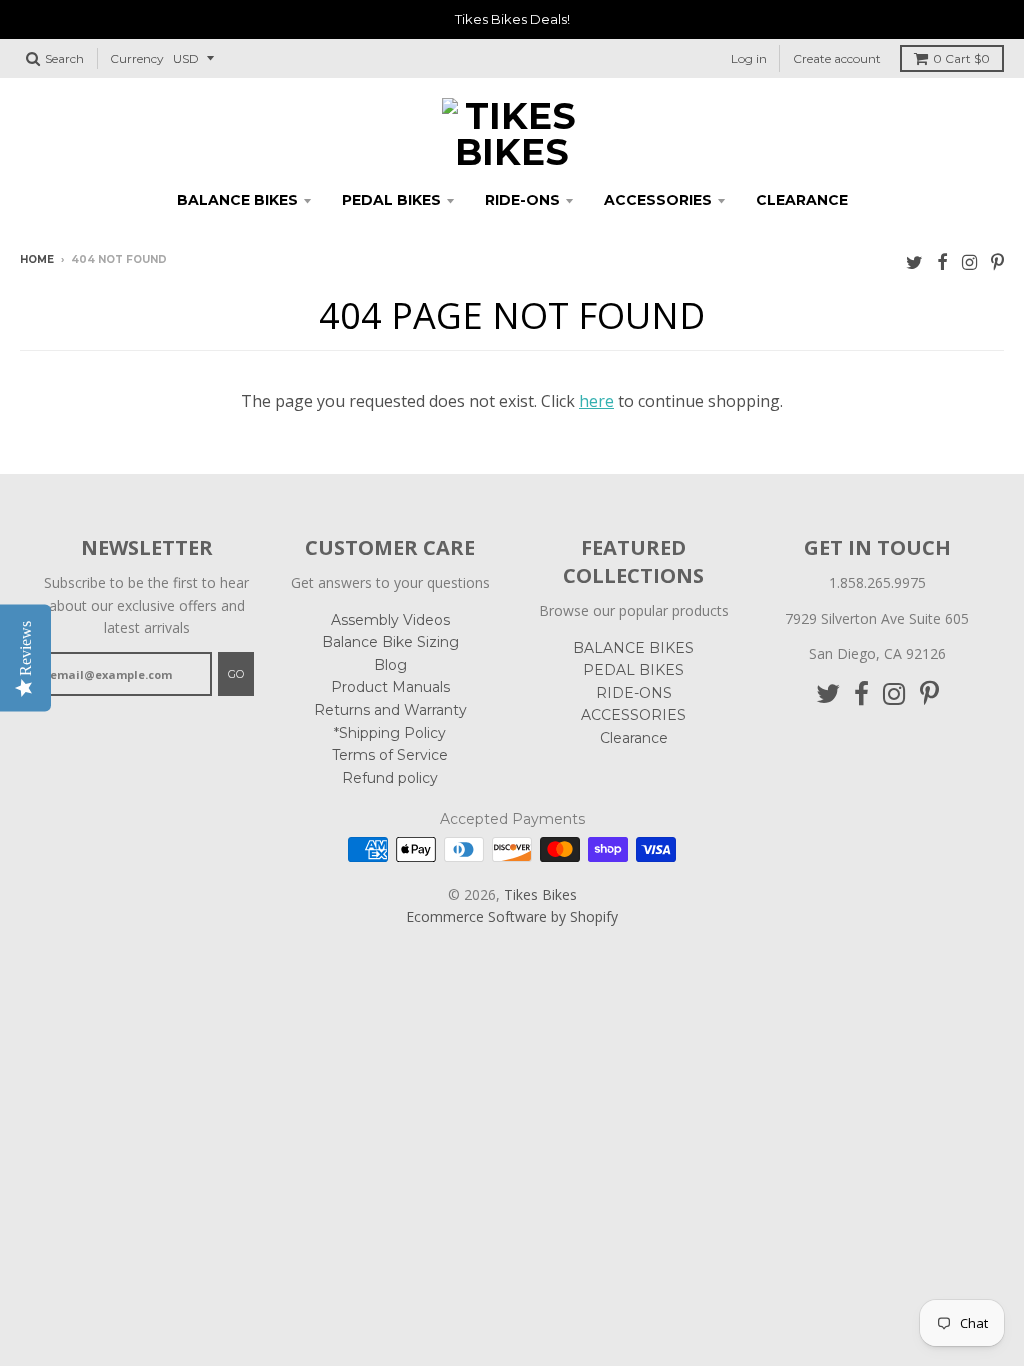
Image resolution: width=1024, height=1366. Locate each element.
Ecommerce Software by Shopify (512, 916)
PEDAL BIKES (391, 200)
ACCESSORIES (658, 200)
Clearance (802, 200)
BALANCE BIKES (237, 200)
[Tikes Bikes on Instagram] (969, 261)
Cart (961, 58)
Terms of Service (390, 755)
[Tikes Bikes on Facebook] (942, 261)
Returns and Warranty (390, 710)
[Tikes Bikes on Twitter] (914, 261)
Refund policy (390, 778)
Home (37, 259)
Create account (837, 58)
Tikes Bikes (540, 894)
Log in (749, 58)
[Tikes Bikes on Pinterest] (997, 261)
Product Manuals (390, 687)
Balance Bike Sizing (390, 642)
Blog (390, 665)
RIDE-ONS (522, 200)
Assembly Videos (390, 620)
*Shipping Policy (390, 733)
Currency (137, 58)
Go (236, 674)
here (596, 401)
